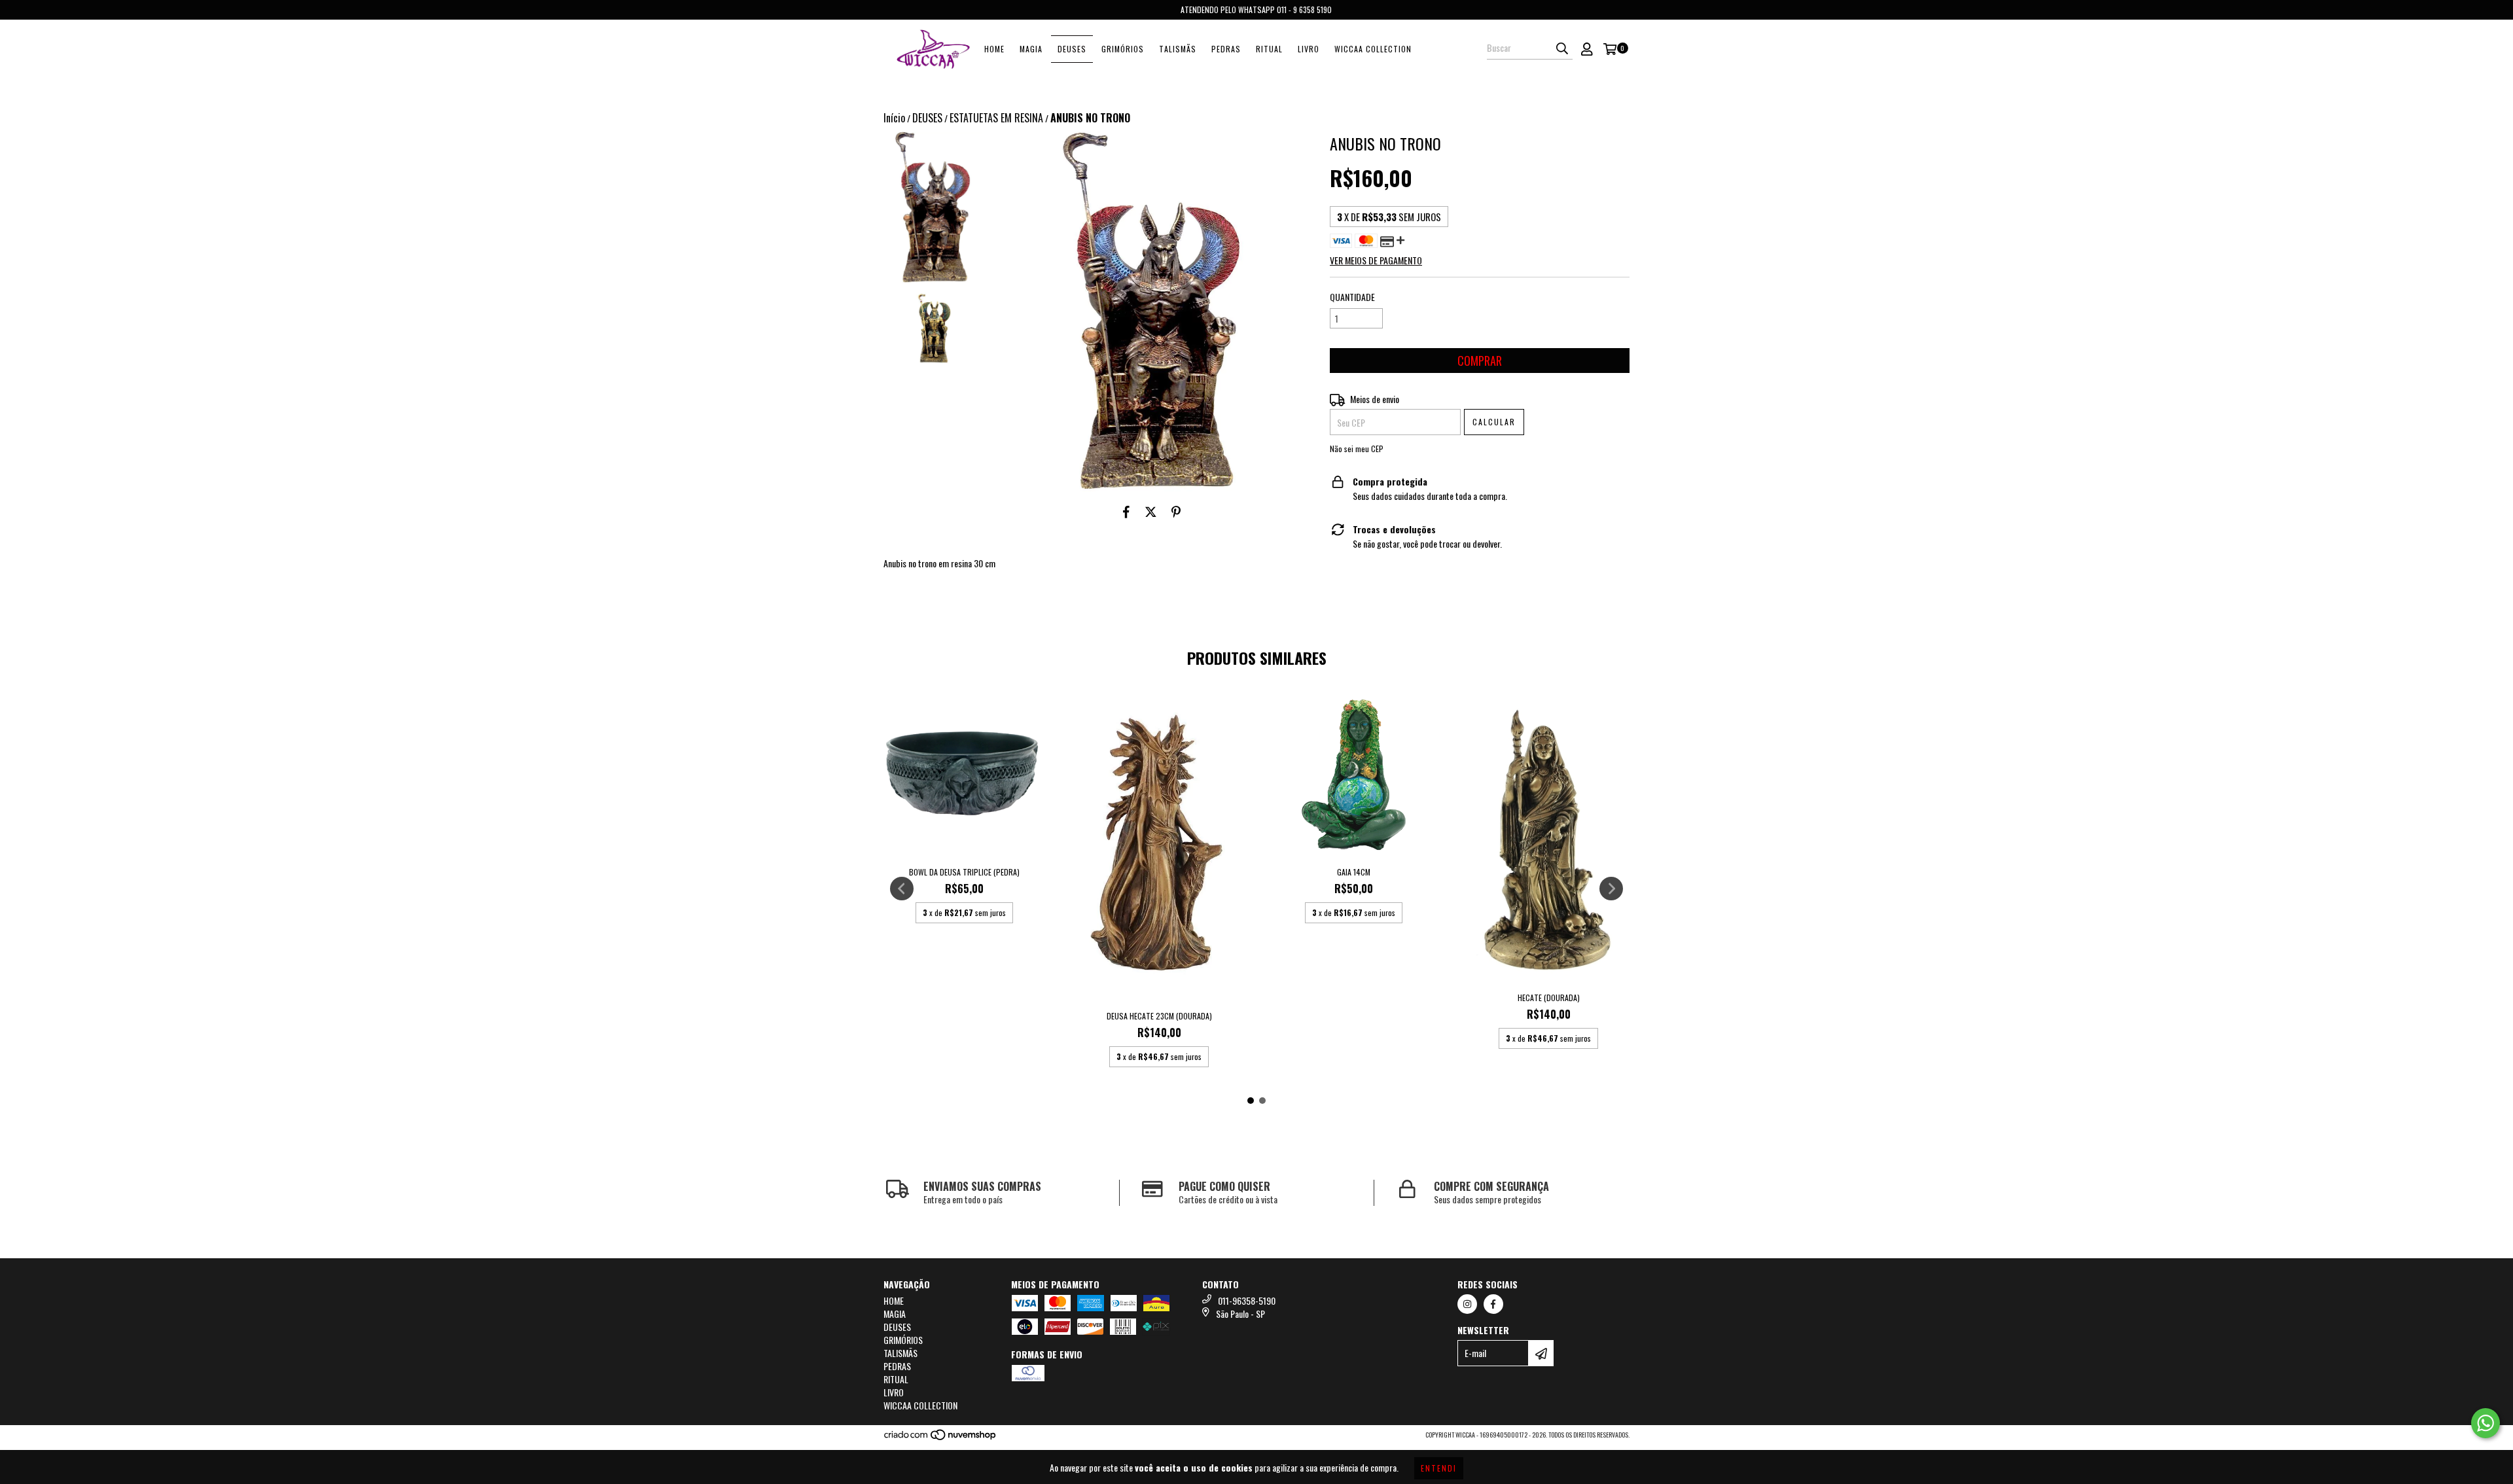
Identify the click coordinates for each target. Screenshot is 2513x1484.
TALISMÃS (1178, 49)
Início (894, 118)
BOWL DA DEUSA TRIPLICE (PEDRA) (964, 872)
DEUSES (1072, 49)
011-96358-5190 (1247, 1300)
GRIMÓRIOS (1123, 49)
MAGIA (1031, 49)
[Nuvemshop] (941, 1438)
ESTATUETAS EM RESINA (996, 118)
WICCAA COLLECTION (1373, 49)
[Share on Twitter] (1151, 511)
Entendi (1439, 1468)
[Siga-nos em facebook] (1493, 1304)
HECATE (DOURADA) (1549, 998)
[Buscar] (1562, 48)
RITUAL (1269, 49)
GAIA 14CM (1354, 872)
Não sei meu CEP (1357, 449)
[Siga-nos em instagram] (1467, 1304)
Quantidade (1352, 297)
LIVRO (1309, 49)
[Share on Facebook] (1126, 511)
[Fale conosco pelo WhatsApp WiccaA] (2486, 1423)
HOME (994, 49)
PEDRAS (1226, 49)
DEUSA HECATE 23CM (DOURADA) (1159, 1016)
